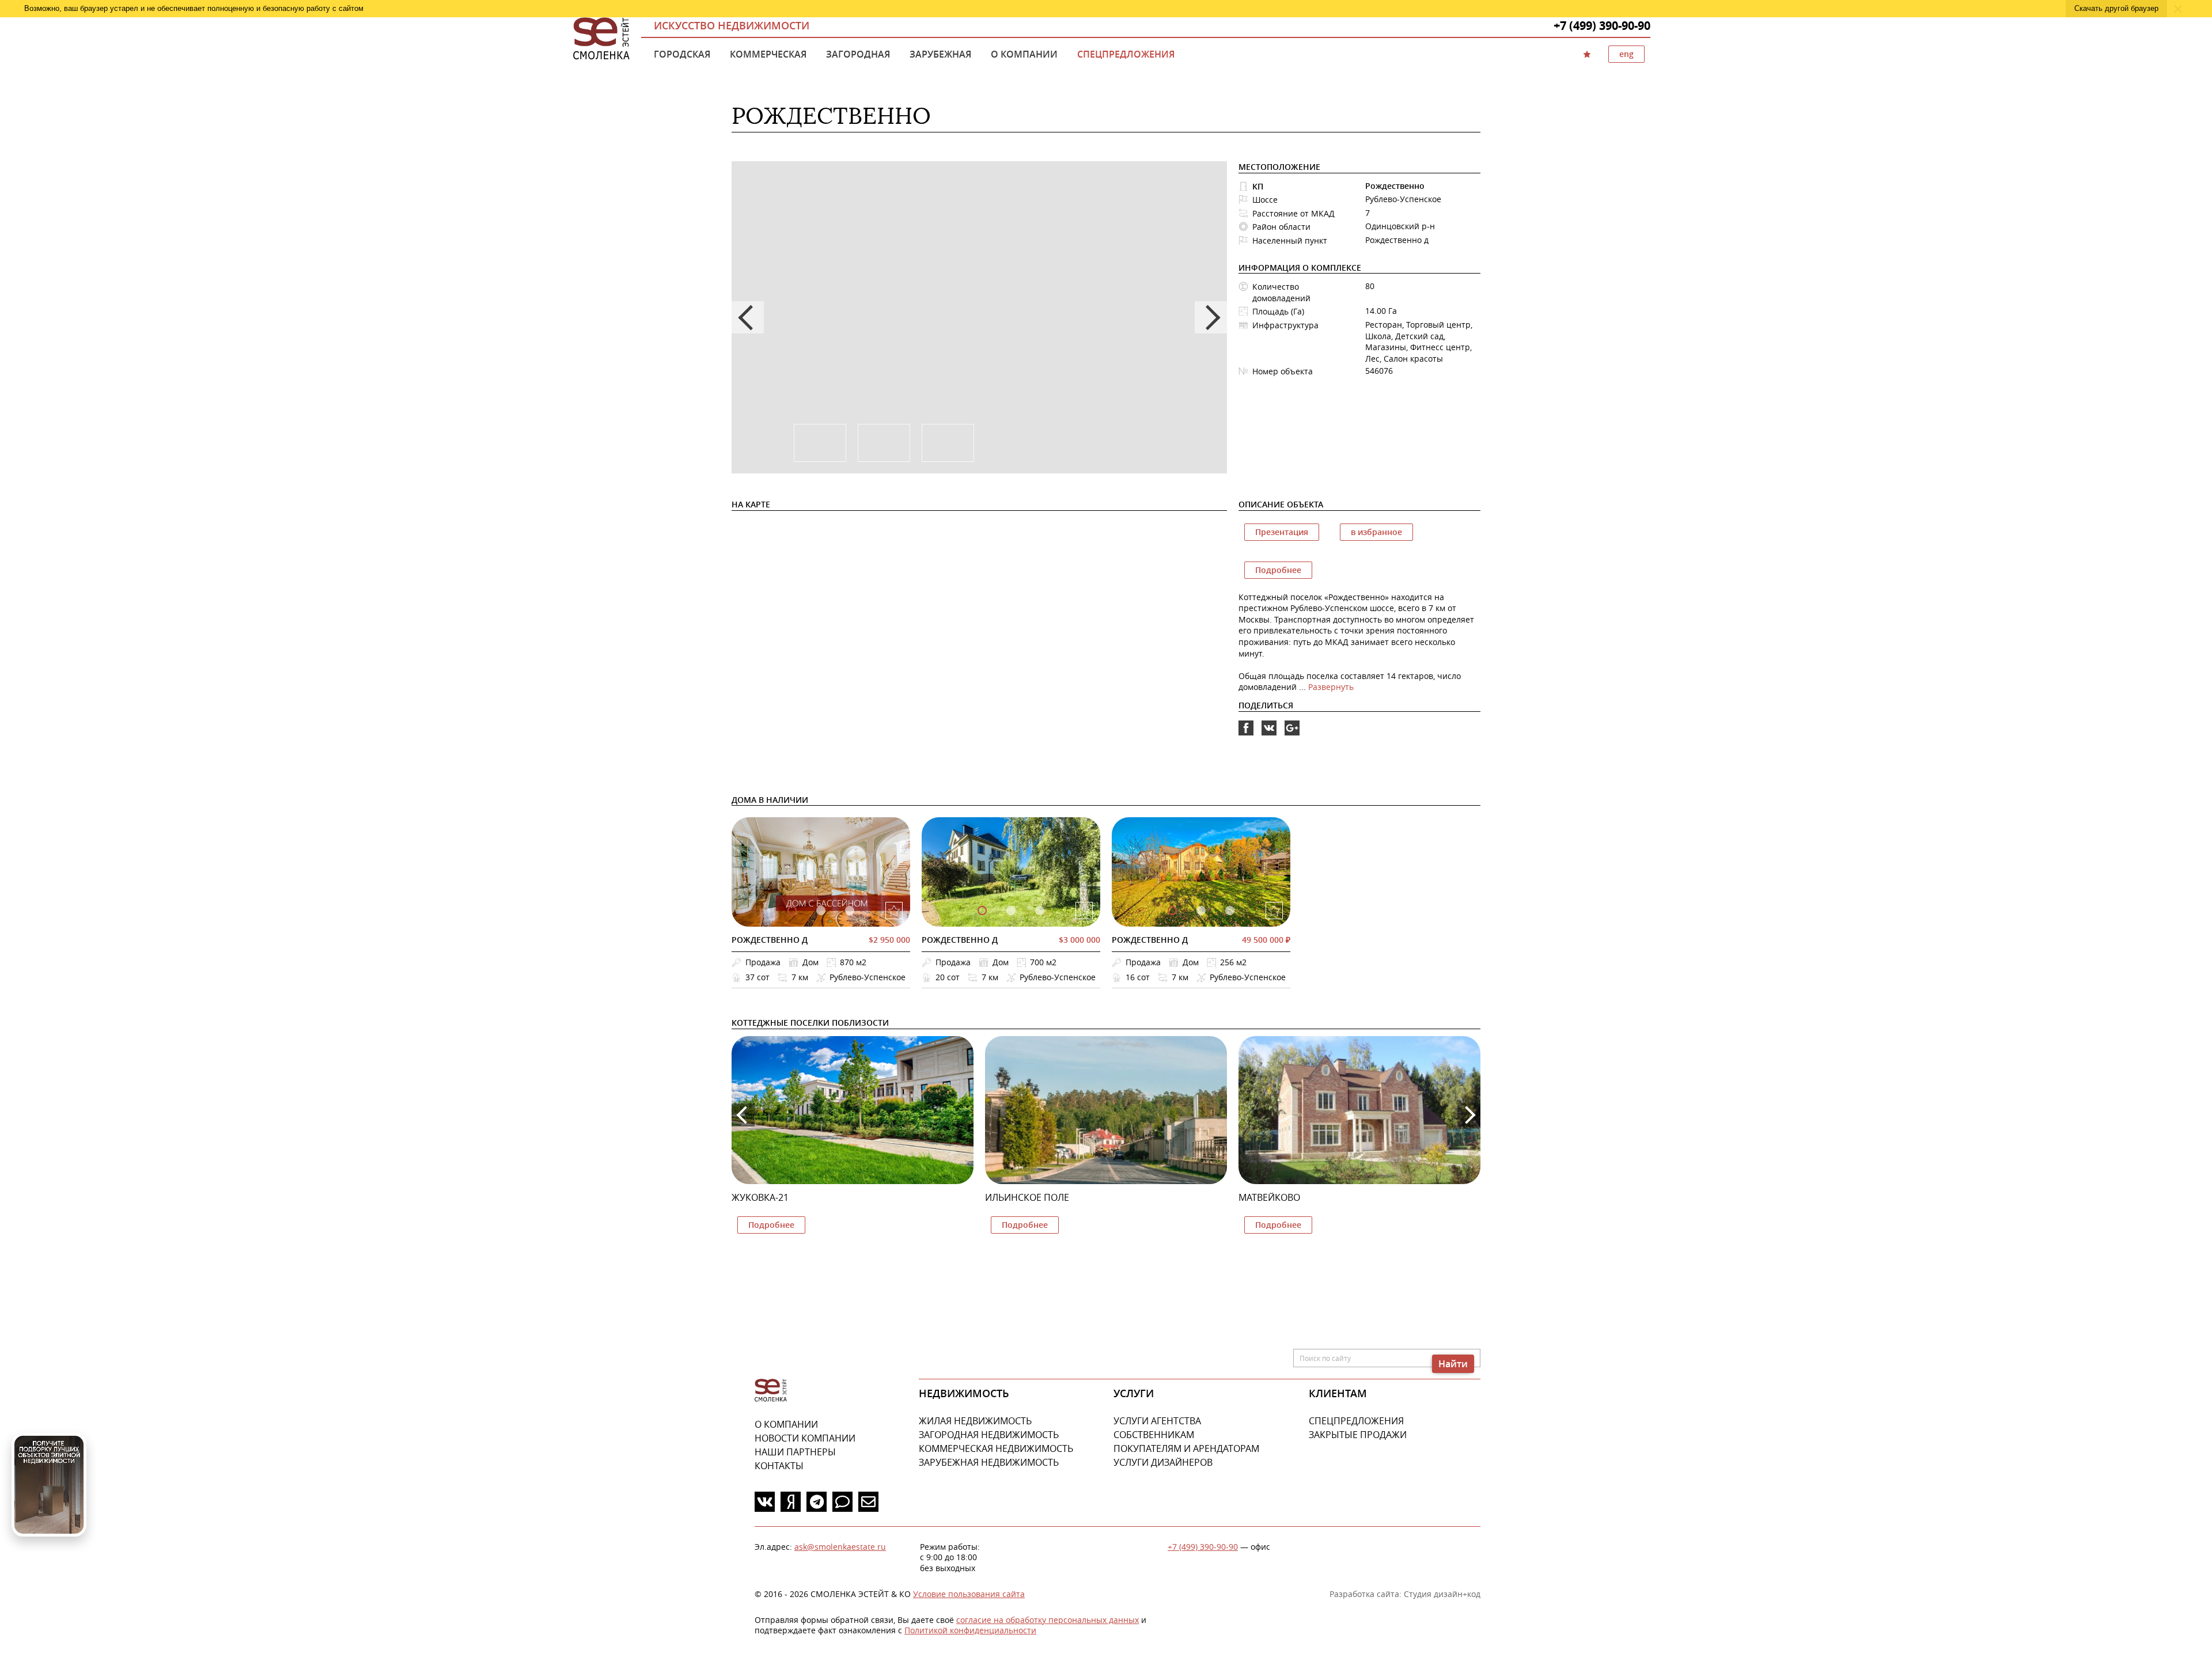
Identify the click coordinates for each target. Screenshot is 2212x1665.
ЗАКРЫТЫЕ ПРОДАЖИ (1358, 1435)
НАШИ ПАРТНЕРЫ (795, 1452)
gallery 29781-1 (1201, 911)
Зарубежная (940, 54)
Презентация (1282, 532)
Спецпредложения (1126, 54)
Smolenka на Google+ (1292, 728)
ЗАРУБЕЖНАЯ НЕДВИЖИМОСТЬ (989, 1462)
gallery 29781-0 (1172, 911)
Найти (1453, 1364)
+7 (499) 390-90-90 (1203, 1547)
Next (1211, 317)
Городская (682, 54)
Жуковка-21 (760, 1197)
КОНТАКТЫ (779, 1466)
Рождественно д (770, 940)
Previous (748, 317)
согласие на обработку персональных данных (1048, 1620)
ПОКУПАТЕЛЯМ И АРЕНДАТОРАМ (1186, 1448)
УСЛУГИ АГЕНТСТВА (1157, 1421)
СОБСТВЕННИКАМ (1154, 1435)
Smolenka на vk (1269, 728)
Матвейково (1269, 1197)
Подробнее (1278, 570)
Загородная (858, 54)
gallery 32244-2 (850, 911)
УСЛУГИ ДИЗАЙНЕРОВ (1163, 1462)
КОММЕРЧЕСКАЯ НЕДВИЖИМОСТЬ (996, 1448)
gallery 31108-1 (1011, 911)
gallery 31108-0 (982, 911)
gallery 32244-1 (821, 911)
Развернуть (1331, 687)
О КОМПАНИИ (786, 1424)
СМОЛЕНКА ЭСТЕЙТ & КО (771, 1391)
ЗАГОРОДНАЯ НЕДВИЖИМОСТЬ (989, 1435)
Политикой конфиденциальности (970, 1630)
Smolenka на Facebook (1246, 728)
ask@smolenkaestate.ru (840, 1547)
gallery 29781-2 (1230, 911)
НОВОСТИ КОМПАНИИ (805, 1438)
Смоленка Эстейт (601, 39)
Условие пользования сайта (969, 1594)
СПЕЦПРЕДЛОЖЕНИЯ (1356, 1421)
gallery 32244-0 (792, 911)
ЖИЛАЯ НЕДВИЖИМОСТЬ (975, 1421)
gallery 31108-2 (1040, 911)
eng (1626, 54)
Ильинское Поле (1027, 1197)
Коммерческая (768, 54)
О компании (1024, 54)
